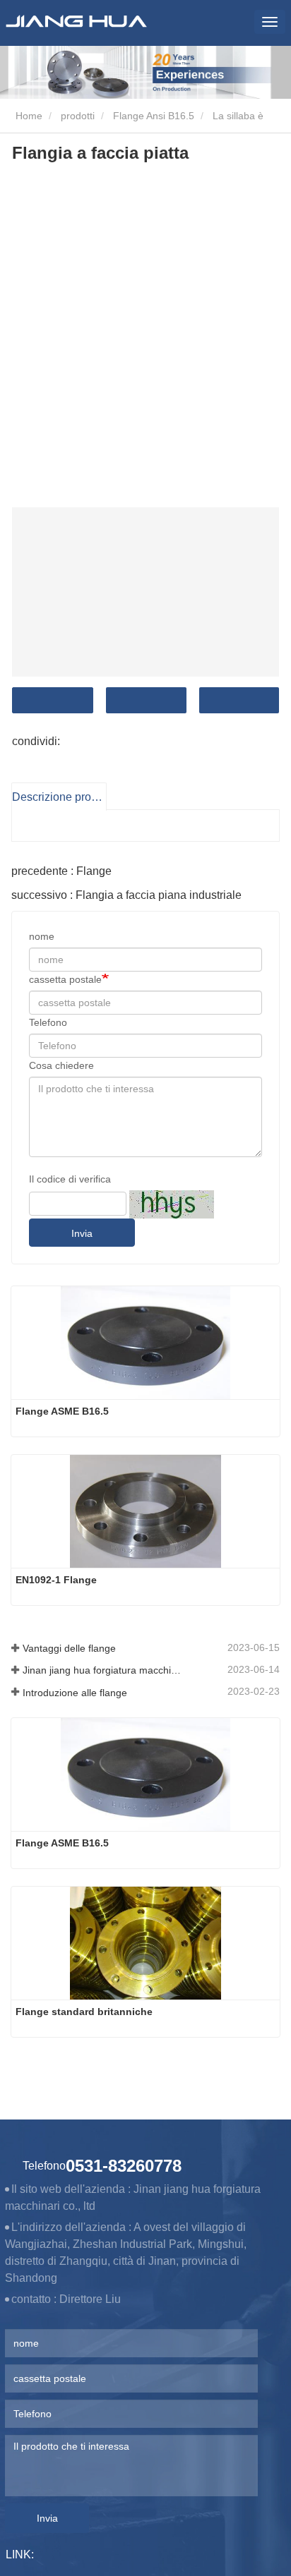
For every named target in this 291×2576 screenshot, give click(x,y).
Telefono (239, 700)
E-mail (146, 700)
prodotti (78, 116)
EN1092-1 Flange (56, 1580)
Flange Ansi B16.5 (154, 116)
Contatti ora (53, 700)
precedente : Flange (61, 871)
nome (42, 936)
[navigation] (270, 22)
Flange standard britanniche (84, 2012)
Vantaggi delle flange (69, 1648)
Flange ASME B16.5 (62, 1411)
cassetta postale (65, 979)
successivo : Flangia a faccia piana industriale (126, 895)
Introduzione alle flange (75, 1693)
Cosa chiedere (61, 1065)
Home (28, 116)
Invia (82, 1233)
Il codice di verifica (70, 1179)
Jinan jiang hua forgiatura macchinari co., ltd (103, 1670)
